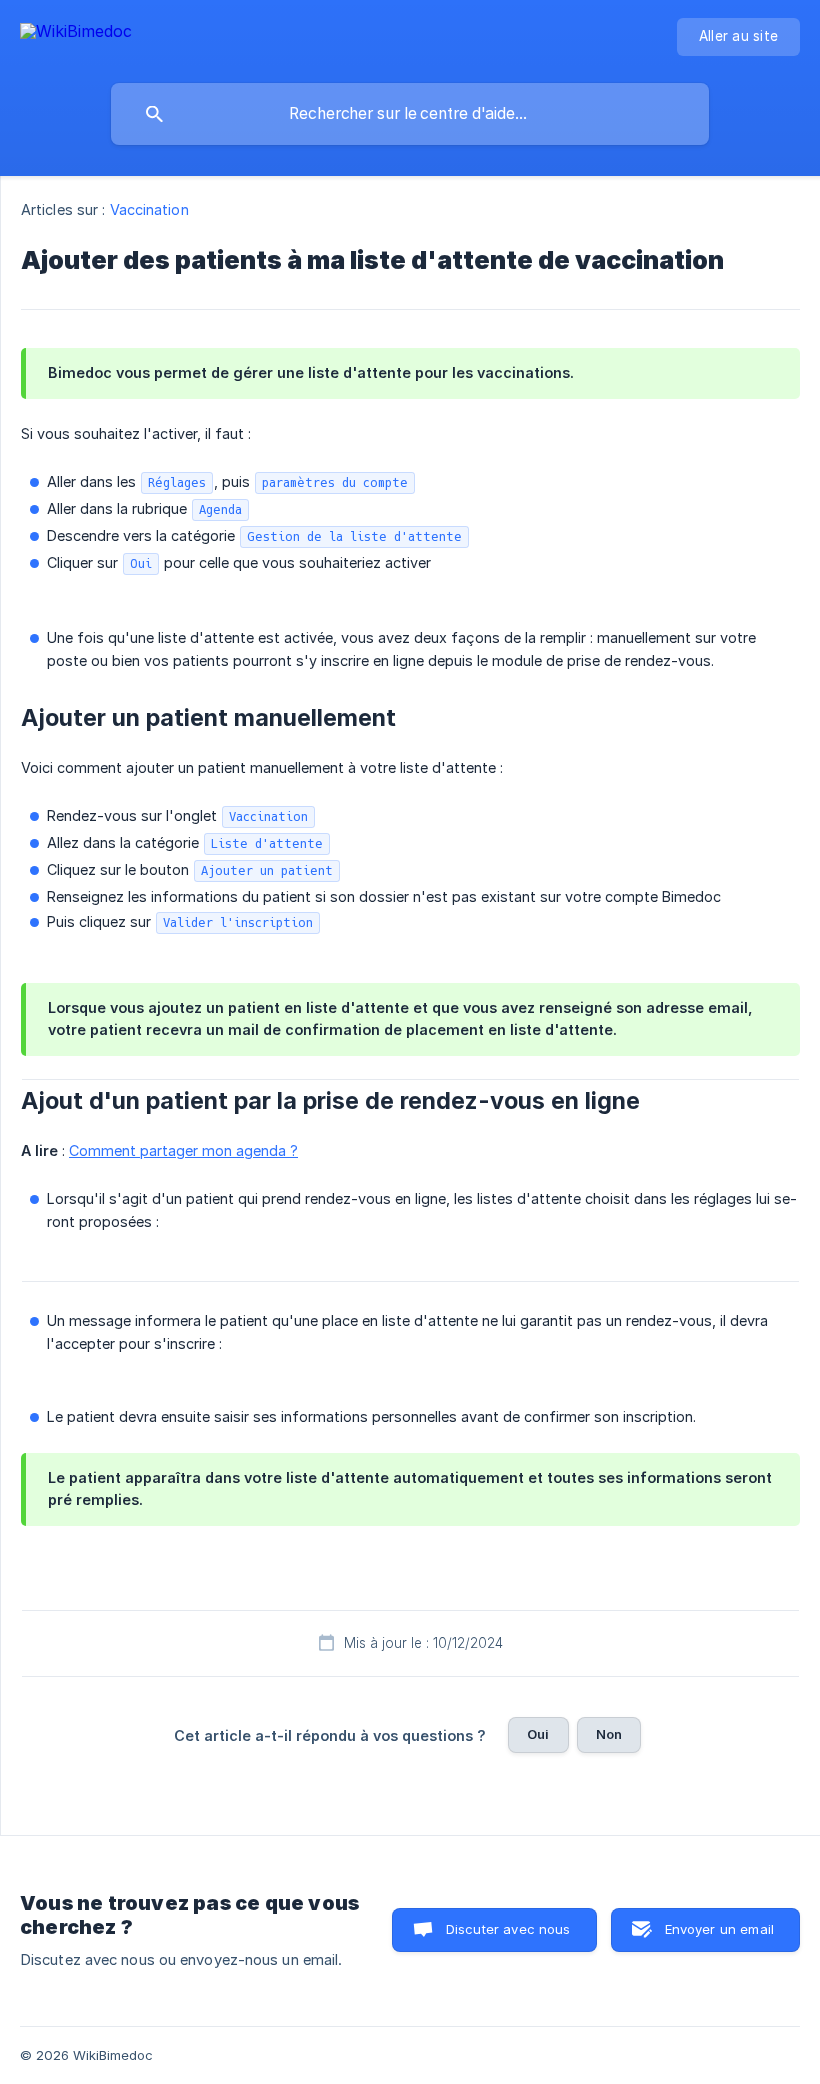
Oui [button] (538, 1734)
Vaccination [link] (149, 209)
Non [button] (609, 1734)
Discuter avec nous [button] (508, 1929)
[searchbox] (410, 114)
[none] (76, 34)
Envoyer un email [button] (719, 1929)
